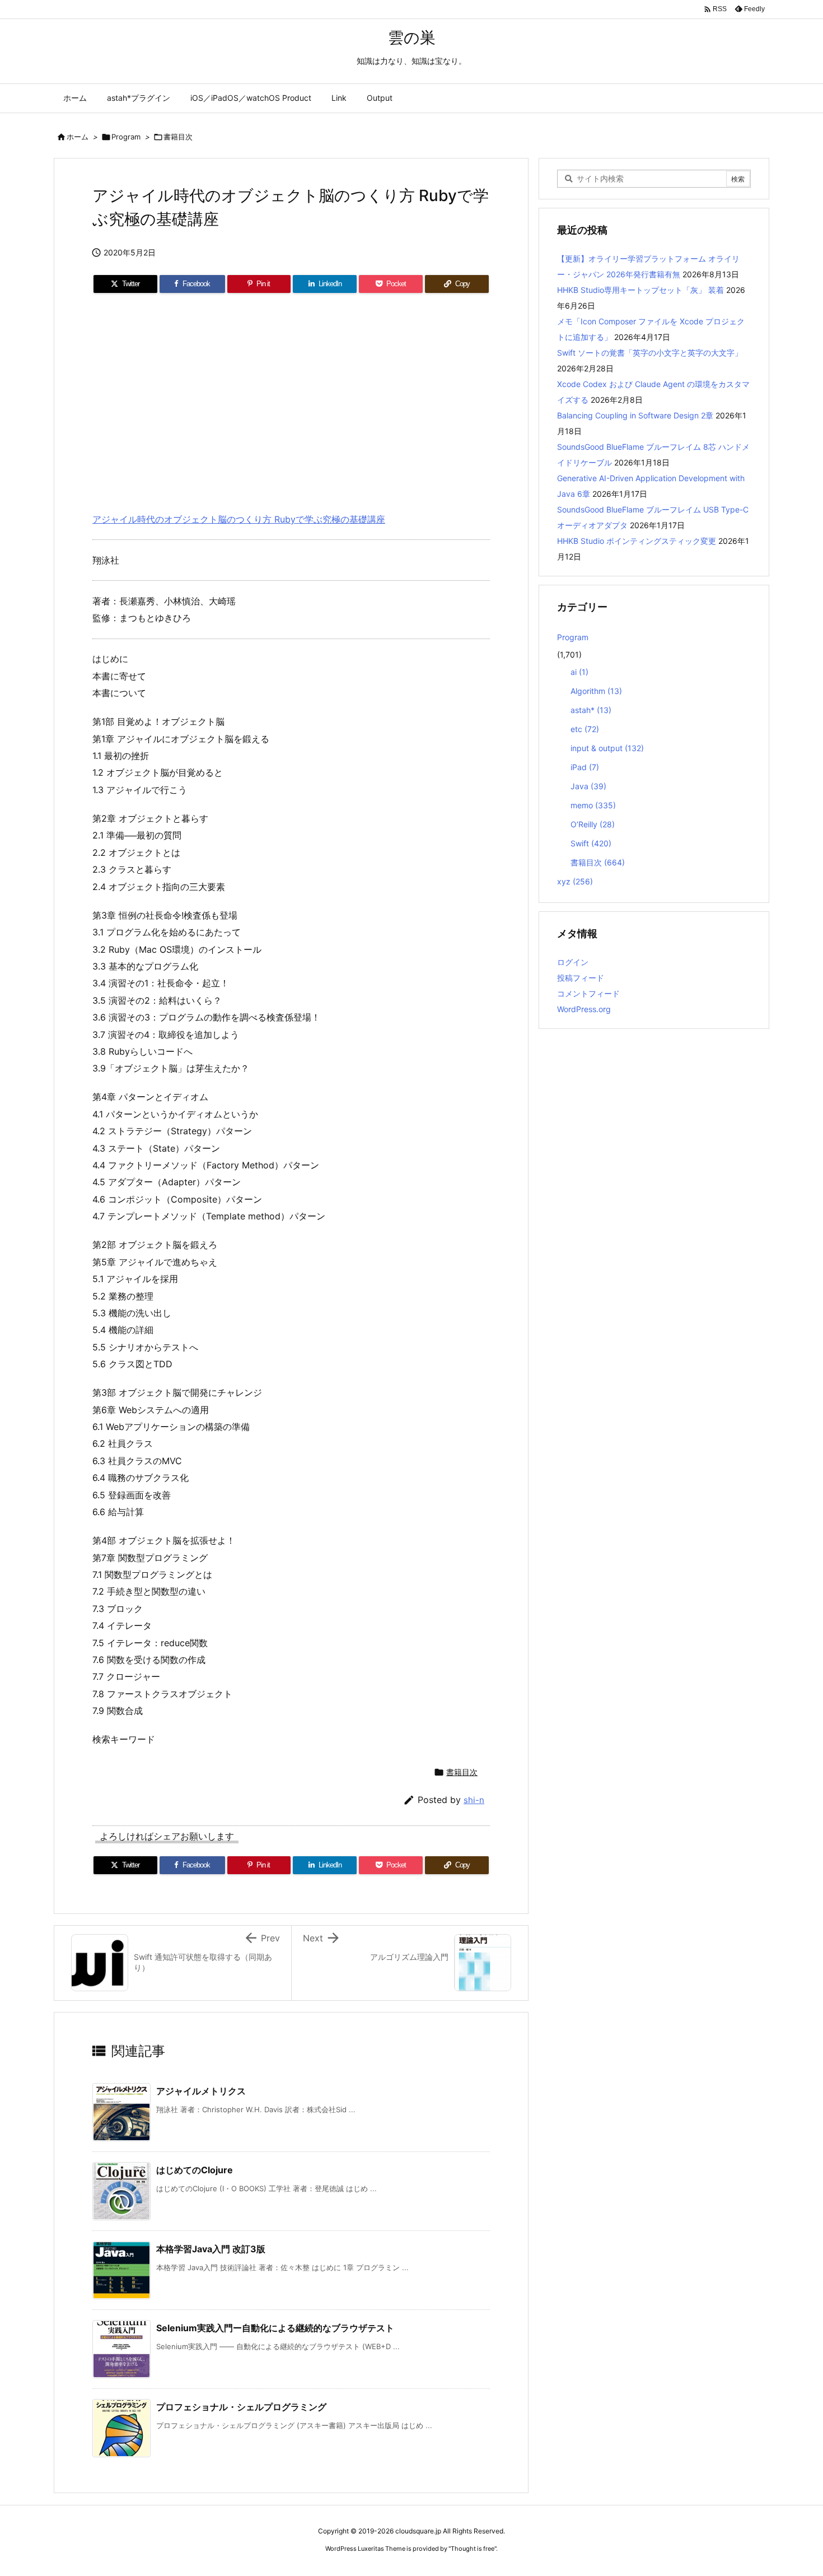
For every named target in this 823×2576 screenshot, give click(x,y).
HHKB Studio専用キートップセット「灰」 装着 (640, 290)
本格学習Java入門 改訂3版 (211, 2249)
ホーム (78, 137)
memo (593, 805)
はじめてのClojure (195, 2170)
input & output (607, 748)
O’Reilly (593, 824)
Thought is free (473, 2549)
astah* (591, 710)
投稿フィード (581, 978)
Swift (591, 843)
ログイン (573, 962)
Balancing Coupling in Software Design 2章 (635, 415)
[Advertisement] (291, 398)
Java (588, 786)
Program (126, 137)
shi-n (474, 1800)
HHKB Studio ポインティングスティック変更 (637, 541)
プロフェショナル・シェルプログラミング (241, 2407)
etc (585, 729)
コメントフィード (588, 993)
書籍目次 (178, 137)
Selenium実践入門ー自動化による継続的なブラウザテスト (275, 2328)
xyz (575, 881)
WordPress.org (584, 1009)
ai (579, 672)
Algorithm (596, 691)
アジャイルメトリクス (201, 2091)
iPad (585, 767)
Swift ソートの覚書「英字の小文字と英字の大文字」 (650, 353)
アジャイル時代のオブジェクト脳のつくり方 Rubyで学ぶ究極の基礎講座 (239, 519)
